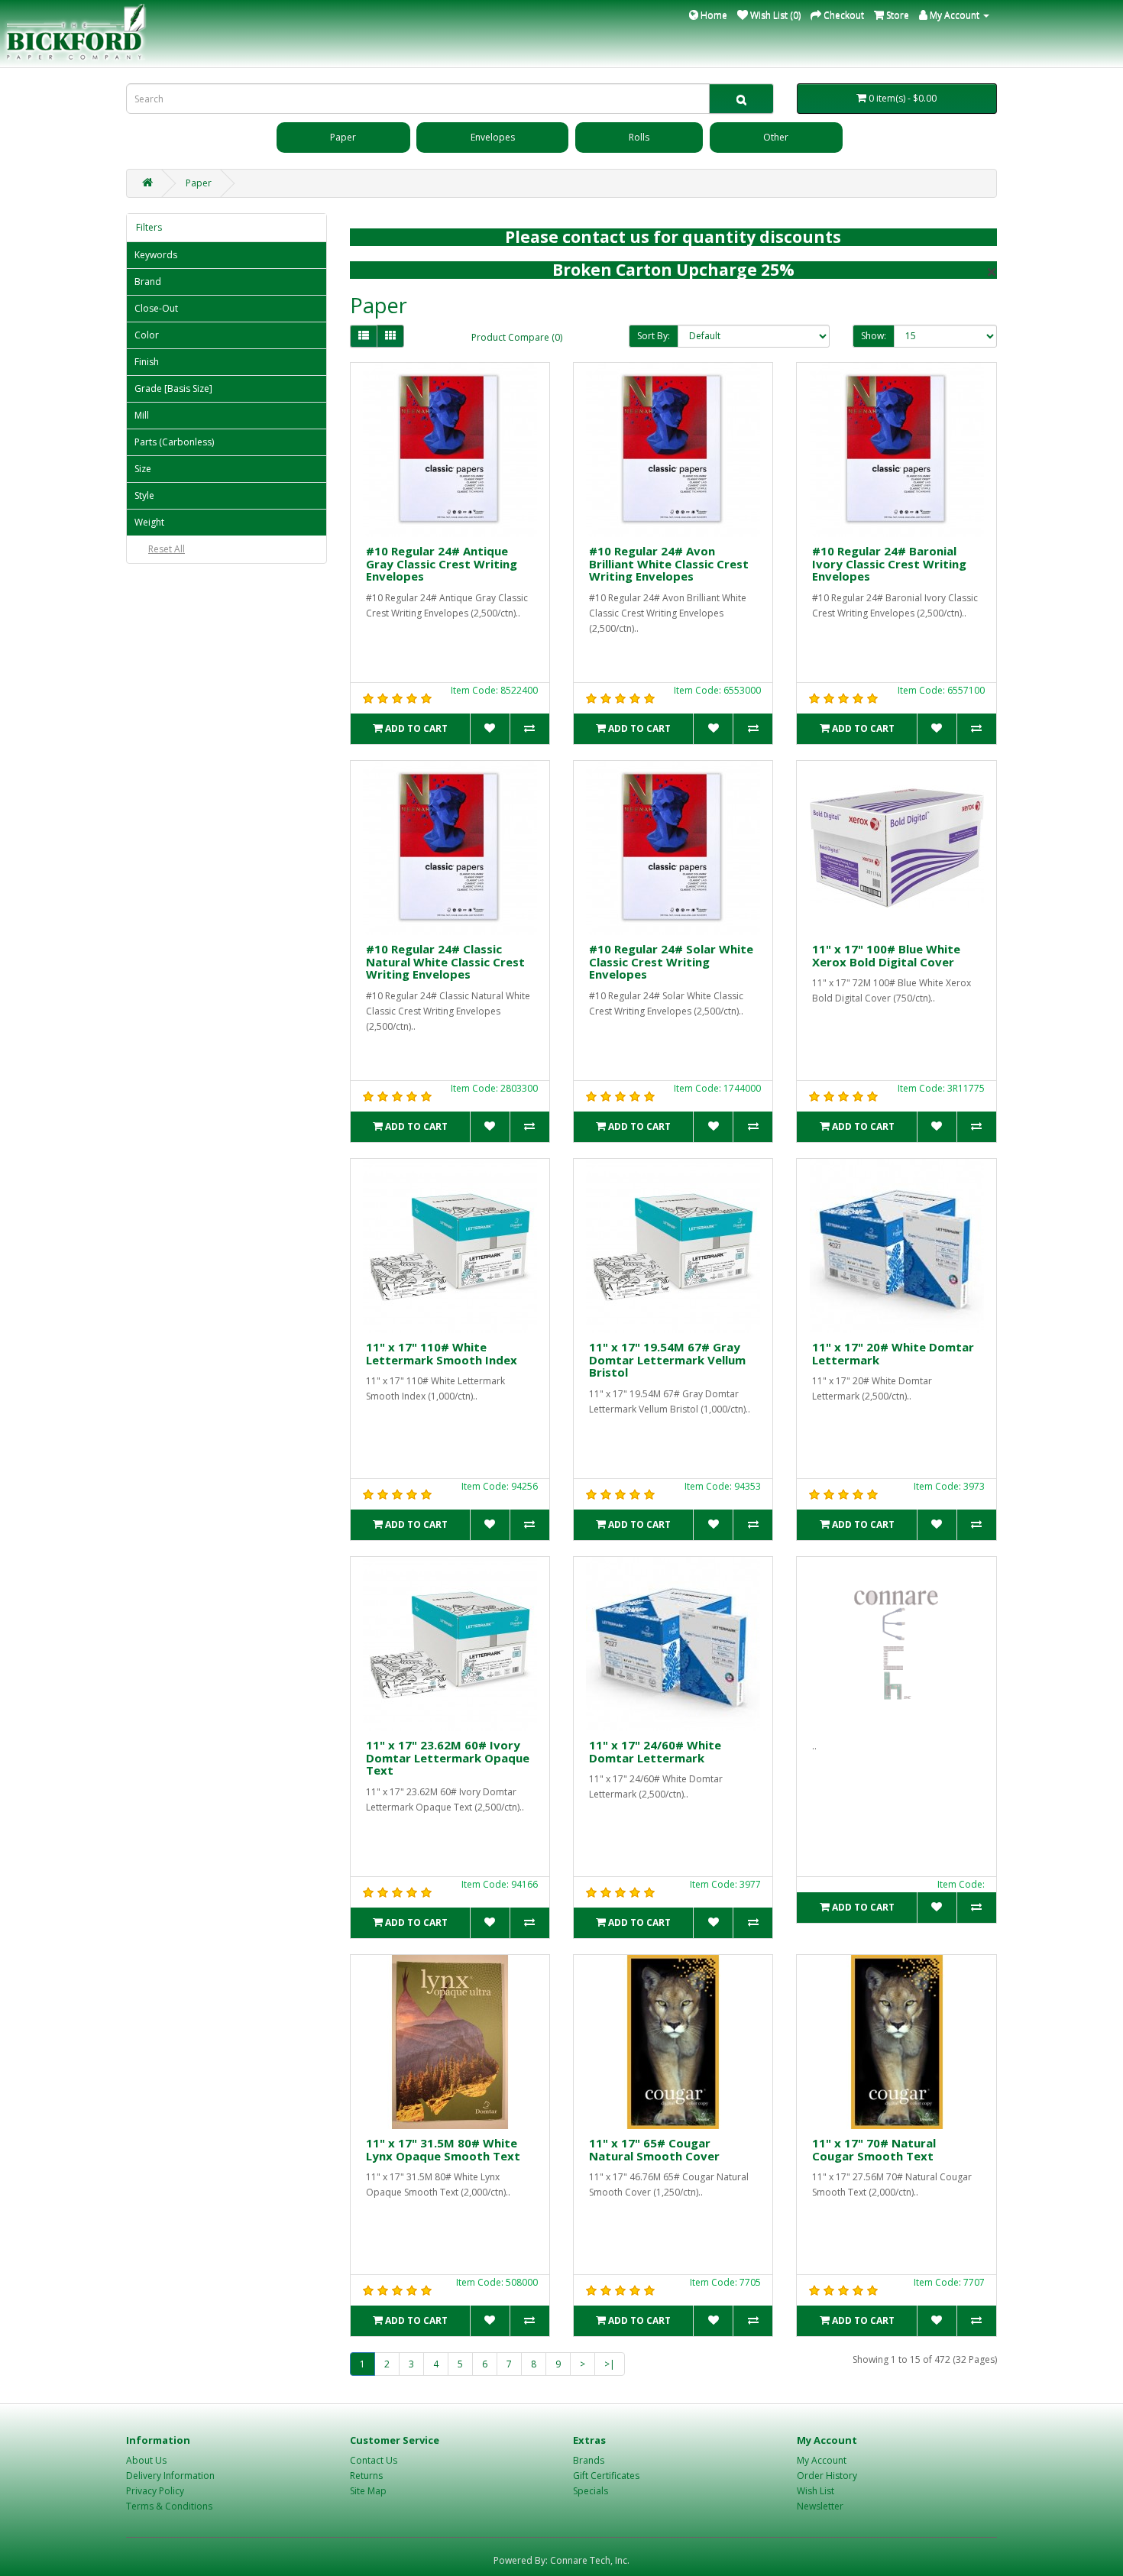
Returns (366, 2476)
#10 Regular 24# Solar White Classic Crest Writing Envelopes (671, 961)
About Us (146, 2460)
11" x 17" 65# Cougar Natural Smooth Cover (654, 2149)
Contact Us (374, 2460)
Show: (874, 336)
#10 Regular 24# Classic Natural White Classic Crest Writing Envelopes (445, 961)
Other (776, 137)
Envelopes (493, 137)
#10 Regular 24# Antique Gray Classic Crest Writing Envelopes (442, 563)
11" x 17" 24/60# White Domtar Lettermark (655, 1751)
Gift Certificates (606, 2476)
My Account (822, 2460)
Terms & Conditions (169, 2506)
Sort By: (654, 336)
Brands (589, 2460)
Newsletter (820, 2506)
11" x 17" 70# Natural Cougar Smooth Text (874, 2149)
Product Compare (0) (517, 337)
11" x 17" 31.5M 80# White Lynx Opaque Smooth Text (443, 2149)
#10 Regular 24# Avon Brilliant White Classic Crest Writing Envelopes (669, 563)
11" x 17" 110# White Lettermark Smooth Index (442, 1353)
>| (610, 2364)
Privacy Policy (155, 2491)
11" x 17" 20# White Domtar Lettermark (893, 1353)
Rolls (639, 137)
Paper (343, 137)
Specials (591, 2491)
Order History (827, 2476)
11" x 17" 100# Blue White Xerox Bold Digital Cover (886, 955)
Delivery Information (170, 2476)
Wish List (816, 2491)
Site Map (368, 2491)
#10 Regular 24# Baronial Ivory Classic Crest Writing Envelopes (889, 563)
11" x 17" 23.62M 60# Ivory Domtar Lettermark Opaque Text (448, 1757)
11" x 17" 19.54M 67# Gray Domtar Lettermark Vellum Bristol (667, 1359)
